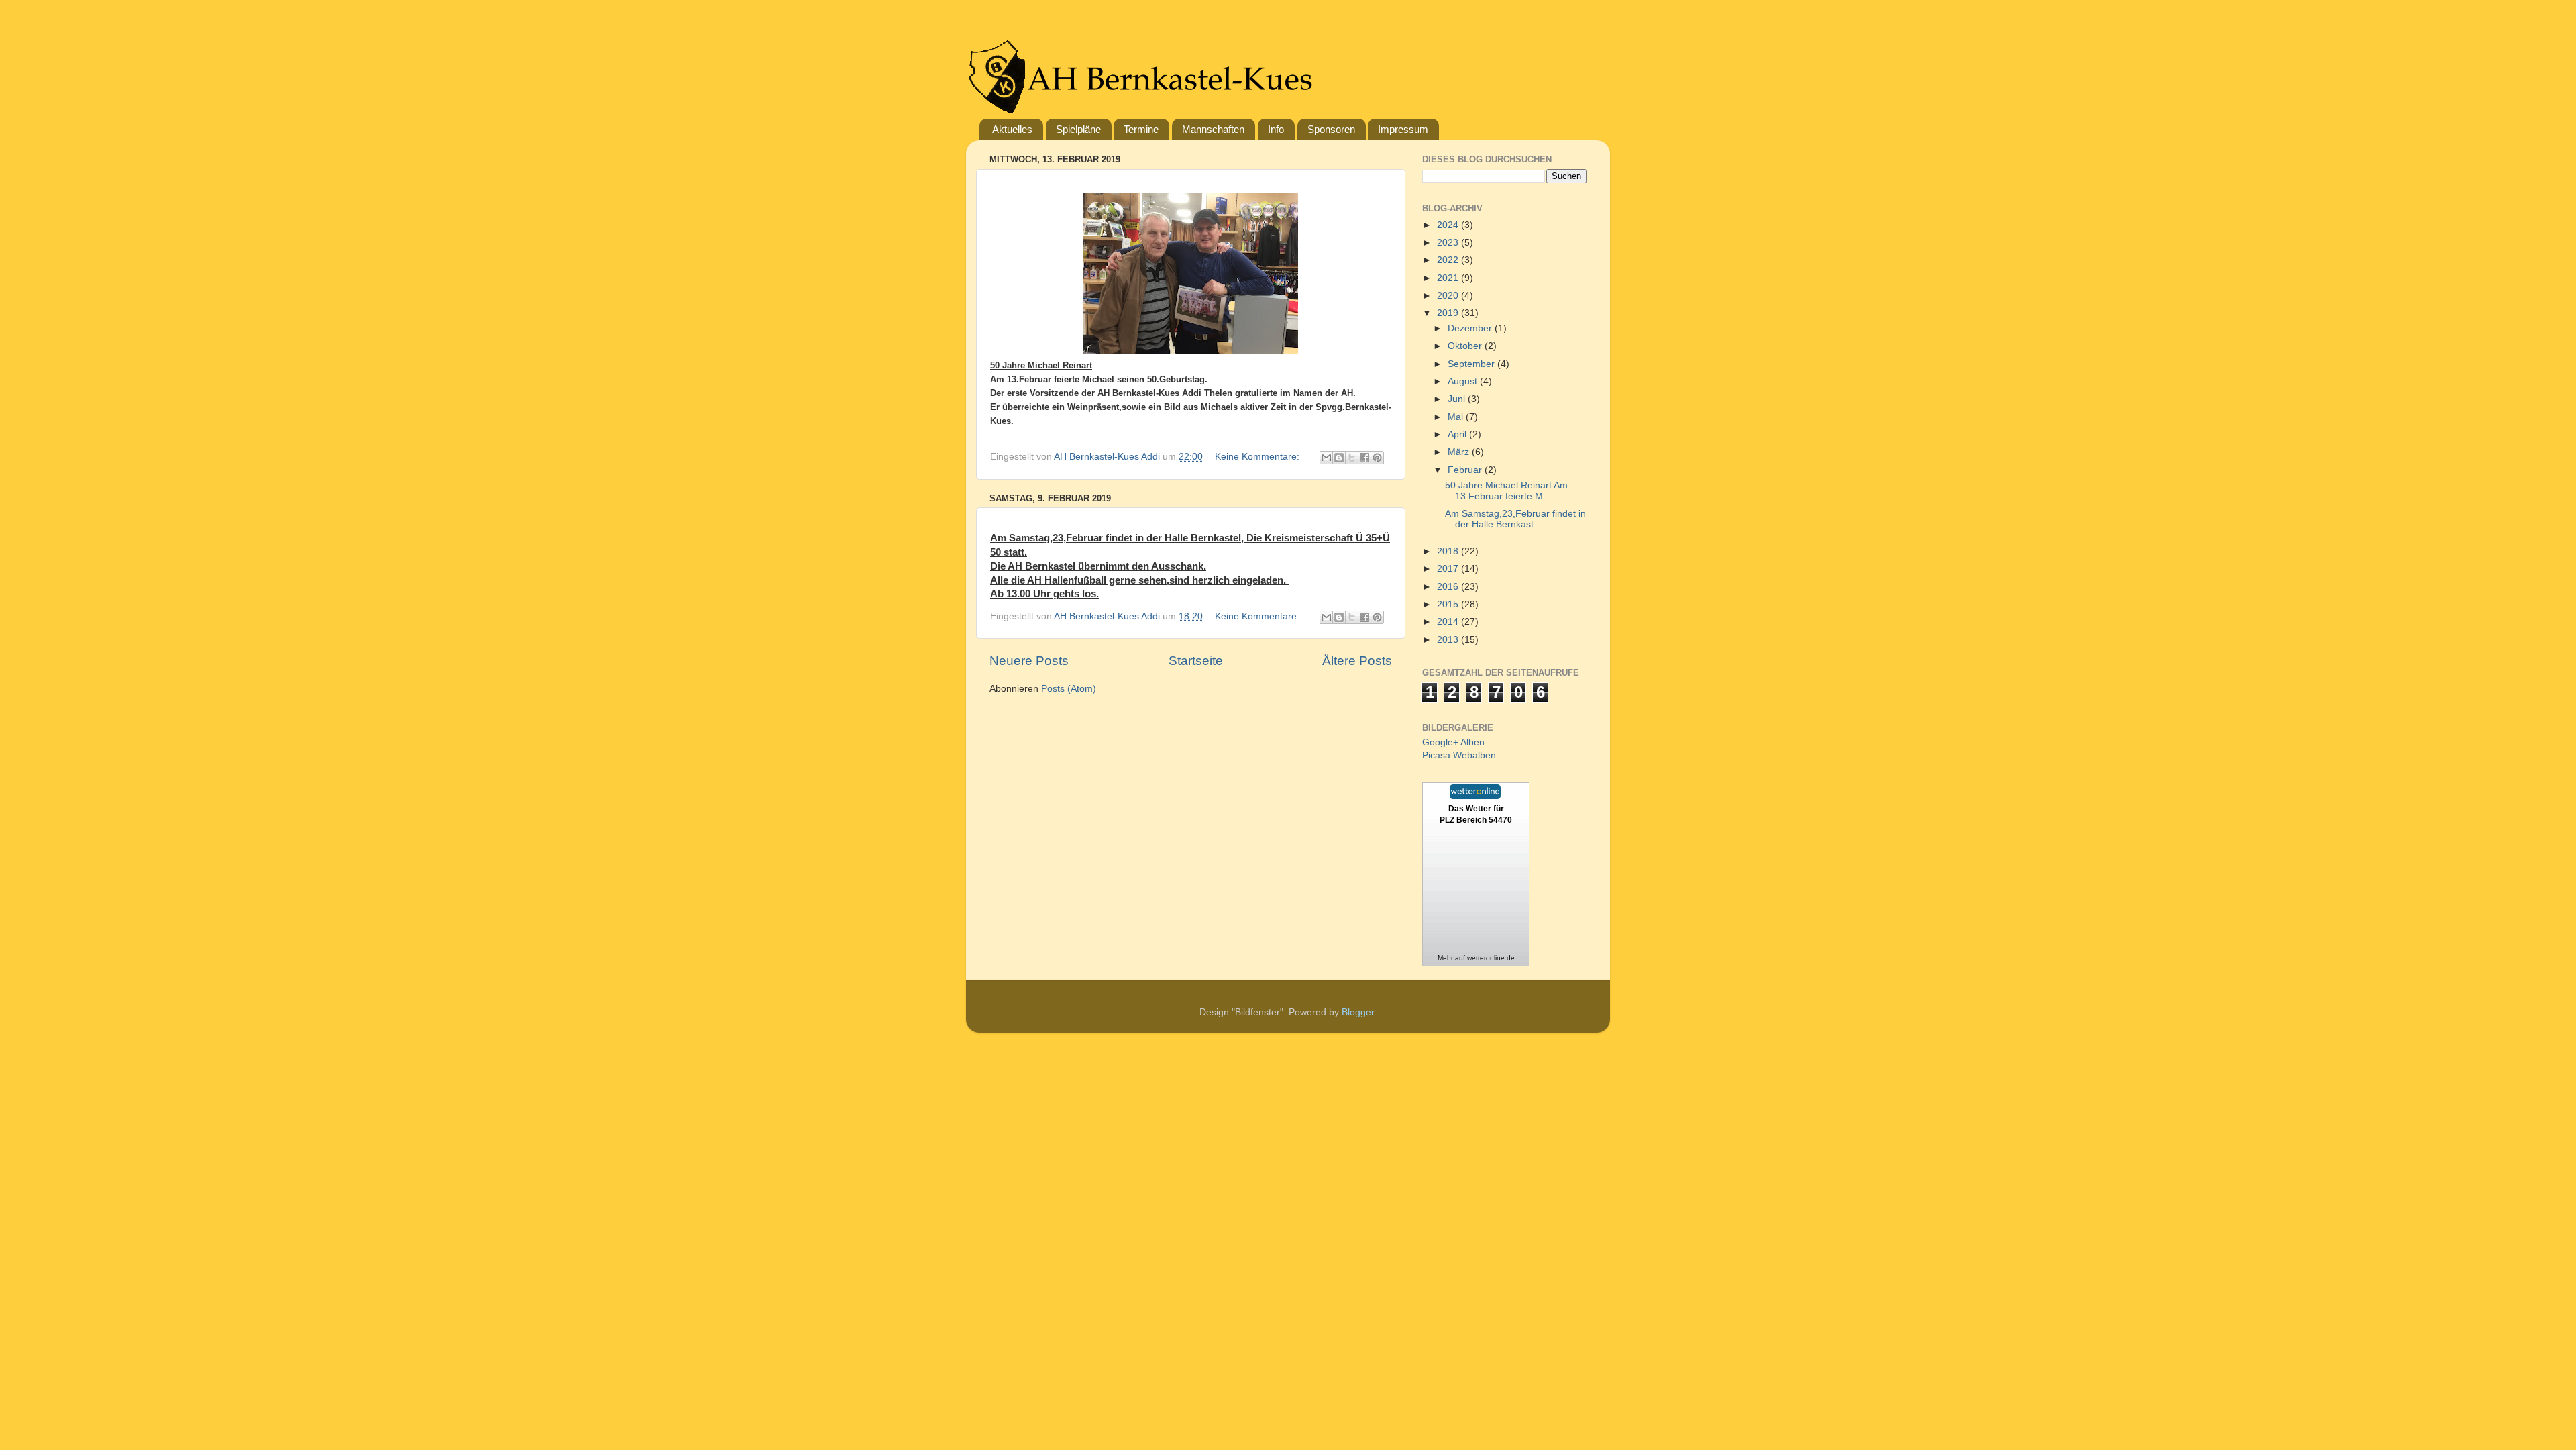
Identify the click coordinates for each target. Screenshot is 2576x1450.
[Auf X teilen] (1352, 458)
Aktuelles (1012, 129)
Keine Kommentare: (1258, 457)
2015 (1449, 604)
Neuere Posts (1029, 661)
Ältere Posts (1357, 661)
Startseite (1196, 661)
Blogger (1358, 1012)
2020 (1449, 296)
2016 (1449, 587)
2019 (1449, 313)
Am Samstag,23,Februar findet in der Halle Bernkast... (1515, 519)
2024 (1449, 225)
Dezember (1471, 328)
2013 (1449, 640)
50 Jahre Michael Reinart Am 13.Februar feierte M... (1506, 491)
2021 (1449, 278)
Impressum (1403, 129)
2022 (1449, 260)
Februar (1466, 470)
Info (1276, 129)
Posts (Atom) (1069, 689)
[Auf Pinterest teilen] (1377, 458)
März (1460, 452)
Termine (1141, 129)
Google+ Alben (1453, 742)
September (1472, 364)
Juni (1458, 399)
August (1464, 381)
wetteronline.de (1491, 958)
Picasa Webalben (1459, 755)
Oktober (1466, 346)
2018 (1449, 551)
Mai (1457, 417)
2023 (1449, 243)
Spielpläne (1078, 129)
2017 (1449, 569)
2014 (1449, 622)
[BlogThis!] (1339, 458)
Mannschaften (1213, 129)
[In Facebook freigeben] (1364, 458)
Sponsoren (1331, 129)
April (1458, 434)
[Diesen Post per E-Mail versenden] (1326, 458)
